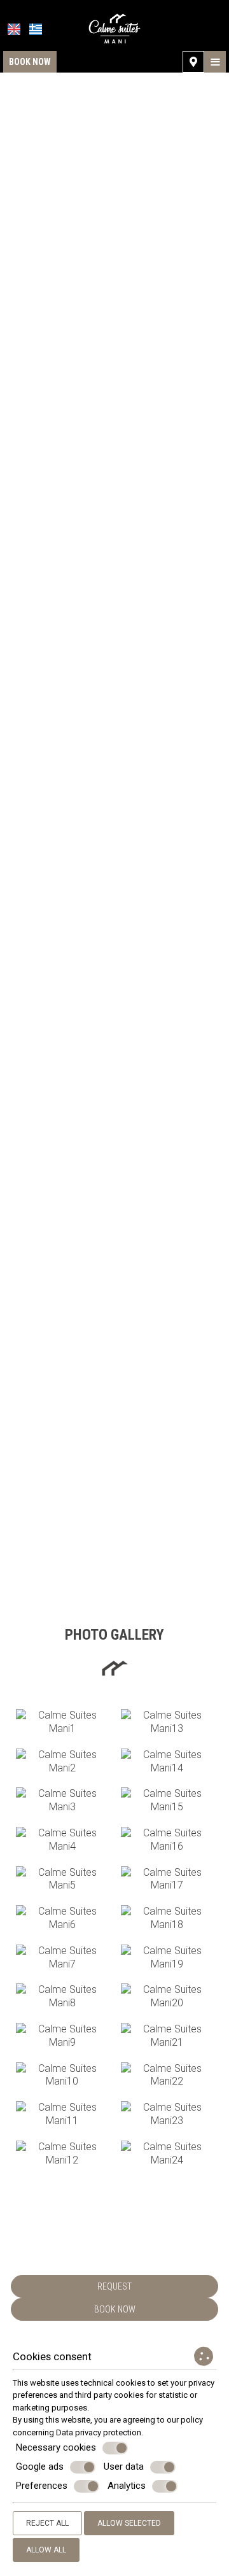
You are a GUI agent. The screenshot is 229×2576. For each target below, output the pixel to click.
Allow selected (129, 2523)
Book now (30, 62)
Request (114, 2286)
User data (124, 2467)
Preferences (42, 2486)
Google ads (40, 2467)
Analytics (127, 2486)
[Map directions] (193, 62)
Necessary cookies (56, 2447)
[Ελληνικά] (36, 29)
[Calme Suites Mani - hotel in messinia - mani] (115, 28)
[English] (14, 29)
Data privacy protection (99, 2432)
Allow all (46, 2550)
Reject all (47, 2523)
